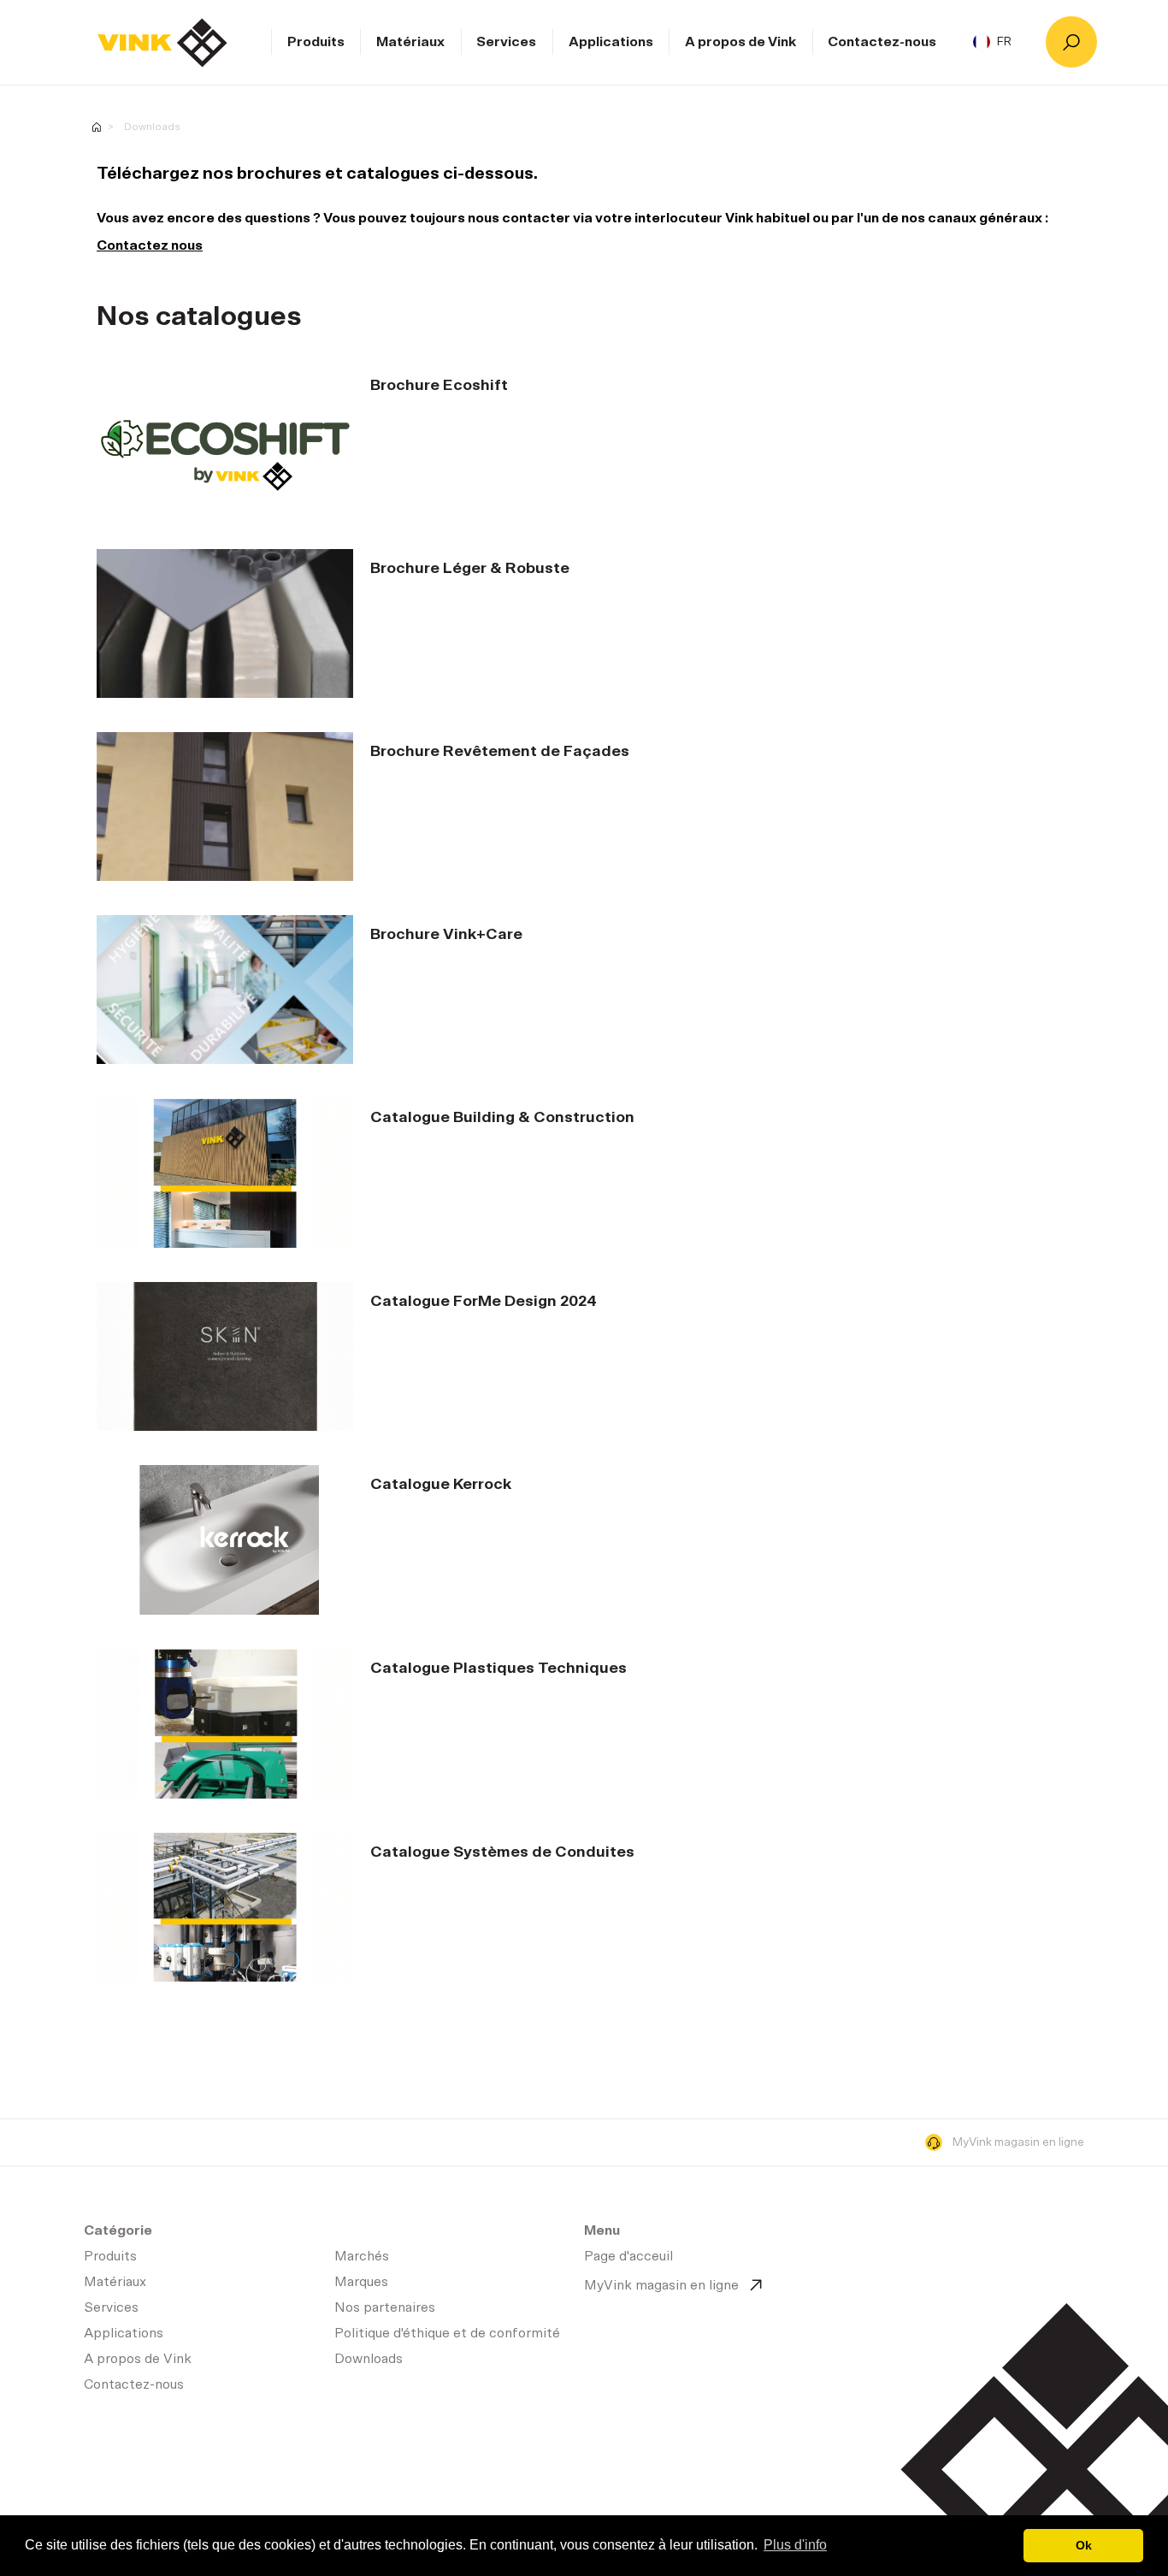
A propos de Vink (740, 42)
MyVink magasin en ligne (1018, 2142)
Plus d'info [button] (795, 2545)
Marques (361, 2282)
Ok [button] (1084, 2545)
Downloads (152, 127)
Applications (611, 42)
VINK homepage (97, 127)
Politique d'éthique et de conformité (447, 2333)
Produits (316, 42)
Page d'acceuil (162, 43)
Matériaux (410, 42)
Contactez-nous (882, 42)
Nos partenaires (385, 2307)
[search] (1071, 42)
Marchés (362, 2256)
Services (506, 42)
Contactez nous (150, 245)
